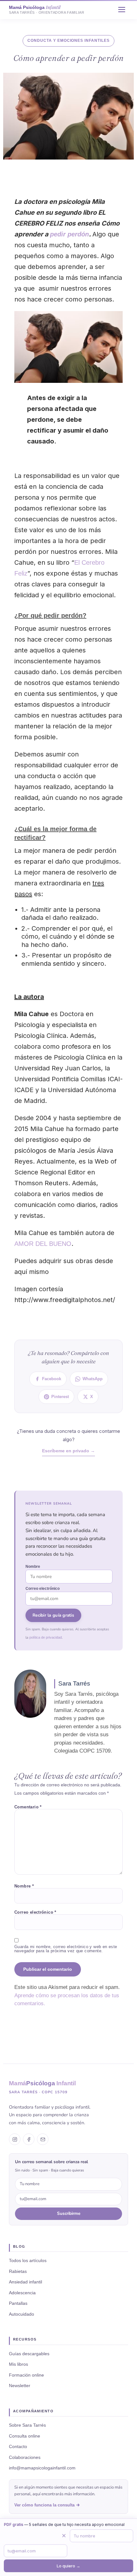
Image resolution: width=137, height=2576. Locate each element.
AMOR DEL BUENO (43, 1244)
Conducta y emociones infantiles (68, 41)
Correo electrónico (43, 1589)
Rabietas (18, 2271)
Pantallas (18, 2303)
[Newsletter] (43, 2139)
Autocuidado (22, 2314)
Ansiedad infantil (25, 2282)
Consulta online (25, 2436)
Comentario (28, 1807)
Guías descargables (29, 2354)
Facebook (52, 1379)
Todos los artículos (28, 2260)
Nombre (33, 1567)
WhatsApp (93, 1379)
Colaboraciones (25, 2457)
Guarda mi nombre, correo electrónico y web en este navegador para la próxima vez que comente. (66, 1949)
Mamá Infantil (42, 2083)
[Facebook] (29, 2139)
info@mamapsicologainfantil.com (42, 2468)
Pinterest (60, 1397)
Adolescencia (22, 2293)
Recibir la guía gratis (53, 1615)
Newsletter (20, 2386)
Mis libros (18, 2364)
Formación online (26, 2375)
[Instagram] (15, 2139)
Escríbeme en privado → (68, 1451)
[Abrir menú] (122, 10)
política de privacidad (46, 1637)
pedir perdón (69, 234)
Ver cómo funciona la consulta (44, 2505)
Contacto (18, 2446)
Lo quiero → (68, 2566)
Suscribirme (69, 2213)
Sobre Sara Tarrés (27, 2425)
